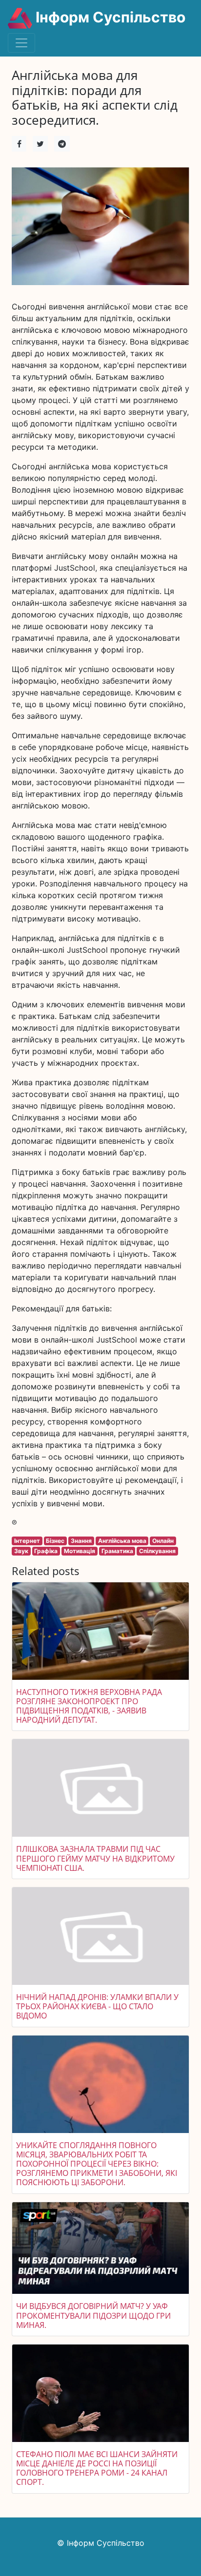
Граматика (117, 1551)
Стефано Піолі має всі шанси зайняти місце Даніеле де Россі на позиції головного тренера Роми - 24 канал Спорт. (97, 2468)
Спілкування (157, 1551)
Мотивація (80, 1551)
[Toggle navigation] (21, 43)
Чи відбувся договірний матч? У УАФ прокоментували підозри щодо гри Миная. (93, 2315)
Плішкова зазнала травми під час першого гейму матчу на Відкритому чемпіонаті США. (95, 1858)
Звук (21, 1551)
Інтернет (27, 1541)
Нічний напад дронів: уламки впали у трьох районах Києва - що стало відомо (97, 2006)
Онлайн (163, 1541)
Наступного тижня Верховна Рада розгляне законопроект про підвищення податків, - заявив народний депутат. (89, 1706)
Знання (81, 1541)
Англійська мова (122, 1541)
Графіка (46, 1551)
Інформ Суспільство (109, 17)
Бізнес (55, 1541)
